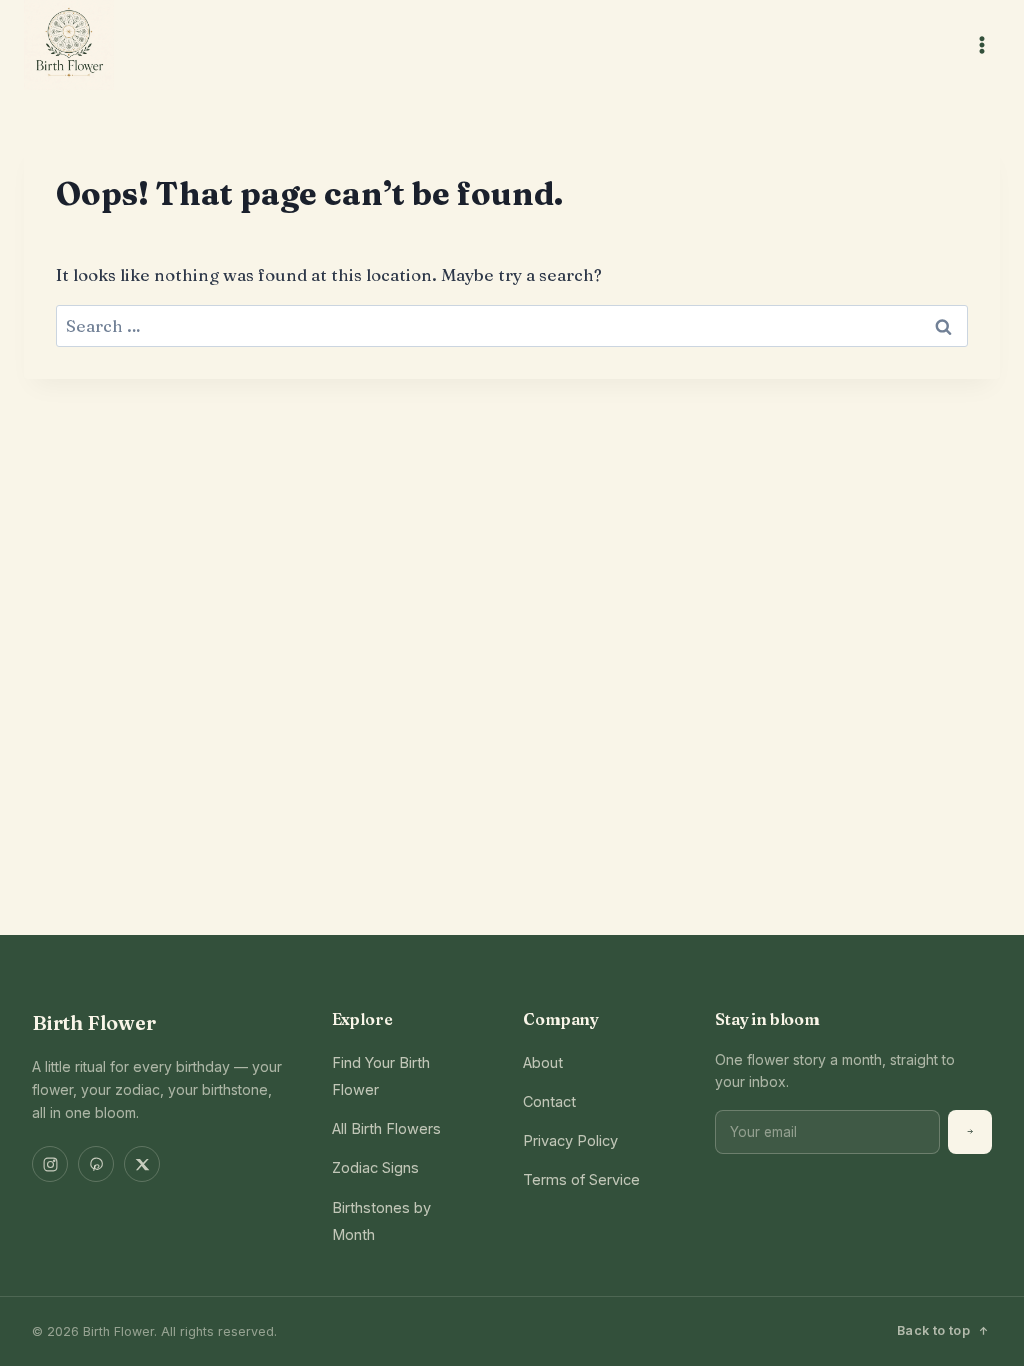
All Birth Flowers (386, 1128)
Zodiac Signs (375, 1167)
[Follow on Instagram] (50, 1164)
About (543, 1062)
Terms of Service (581, 1179)
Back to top (933, 1330)
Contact (549, 1101)
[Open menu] (981, 44)
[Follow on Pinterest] (96, 1164)
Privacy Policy (570, 1140)
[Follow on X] (142, 1164)
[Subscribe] (970, 1132)
